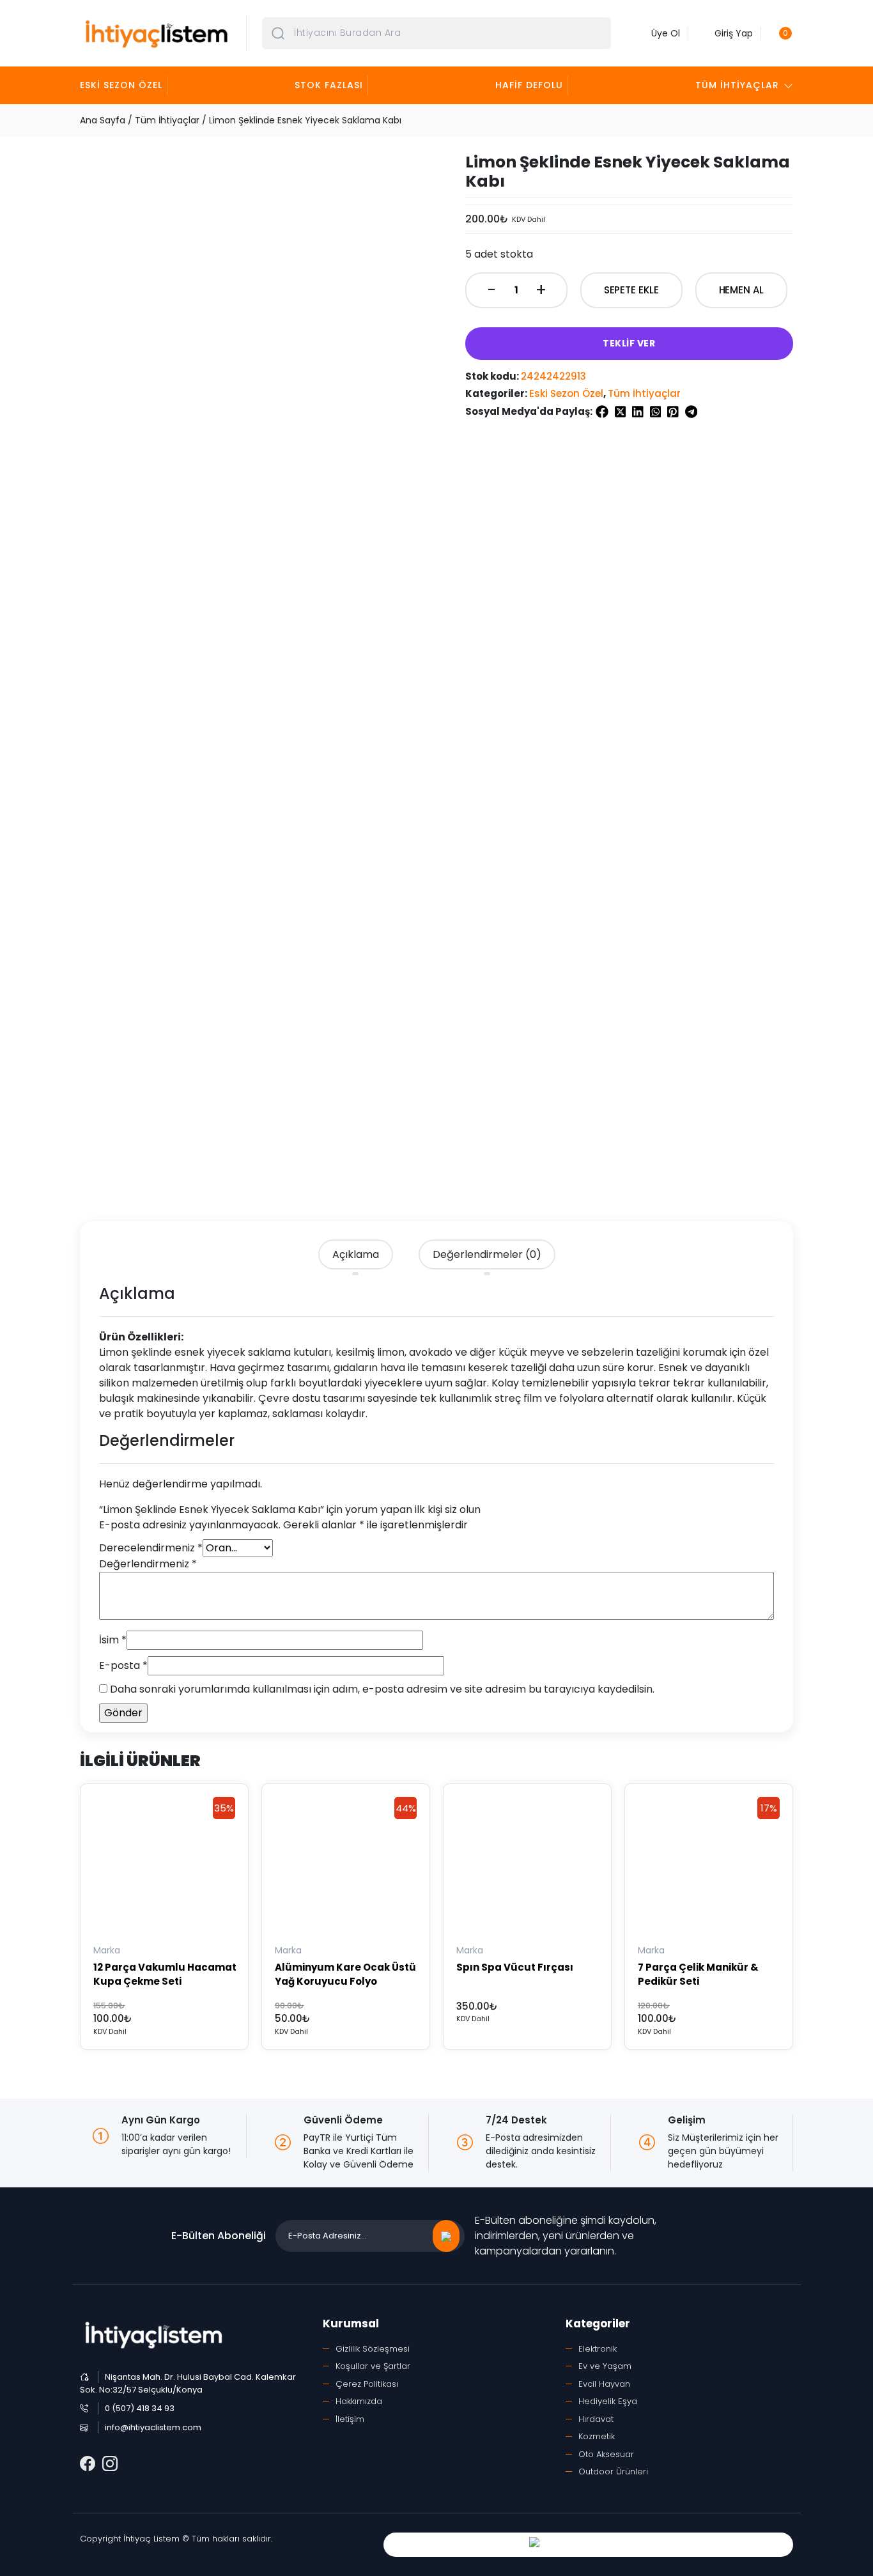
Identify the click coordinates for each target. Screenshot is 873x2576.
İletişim (350, 2419)
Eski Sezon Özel (121, 85)
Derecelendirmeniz (151, 1548)
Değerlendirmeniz (148, 1564)
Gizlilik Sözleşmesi (373, 2349)
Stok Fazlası (329, 85)
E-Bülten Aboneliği (219, 2236)
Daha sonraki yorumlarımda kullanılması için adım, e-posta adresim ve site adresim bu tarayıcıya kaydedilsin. (382, 1689)
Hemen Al (741, 290)
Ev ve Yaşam (605, 2366)
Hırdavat (596, 2419)
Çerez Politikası (367, 2384)
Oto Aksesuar (606, 2454)
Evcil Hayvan (604, 2384)
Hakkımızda (359, 2401)
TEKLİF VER (629, 343)
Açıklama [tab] (356, 1254)
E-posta (123, 1665)
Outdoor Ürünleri (613, 2471)
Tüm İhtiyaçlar (737, 85)
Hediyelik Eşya (608, 2401)
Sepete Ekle (631, 290)
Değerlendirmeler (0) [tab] (487, 1254)
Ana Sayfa (103, 120)
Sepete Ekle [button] (122, 1933)
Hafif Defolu (529, 85)
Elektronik (598, 2349)
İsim (113, 1640)
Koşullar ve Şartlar (373, 2366)
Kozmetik (597, 2436)
